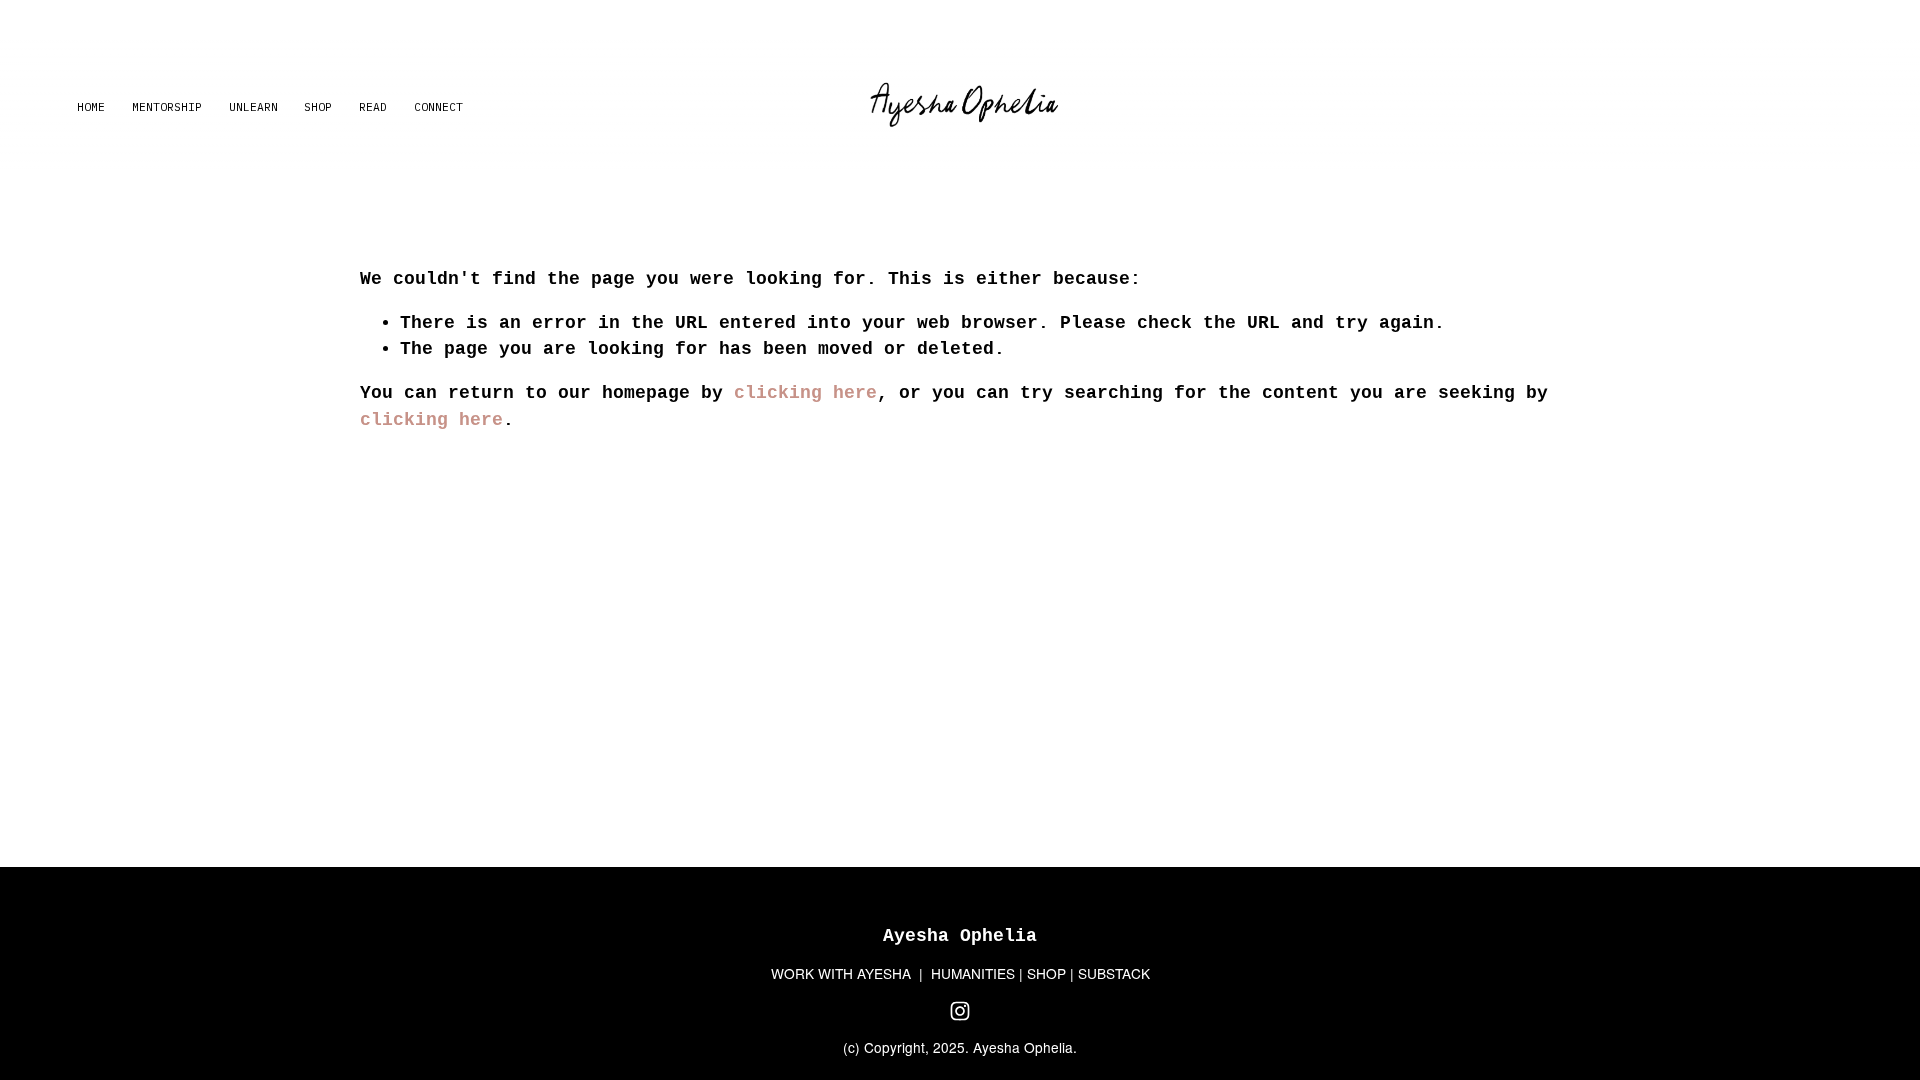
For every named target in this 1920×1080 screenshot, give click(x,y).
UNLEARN (253, 106)
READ (373, 106)
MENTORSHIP (167, 106)
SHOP (318, 106)
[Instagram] (960, 1011)
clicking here (805, 393)
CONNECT (438, 106)
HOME (91, 106)
